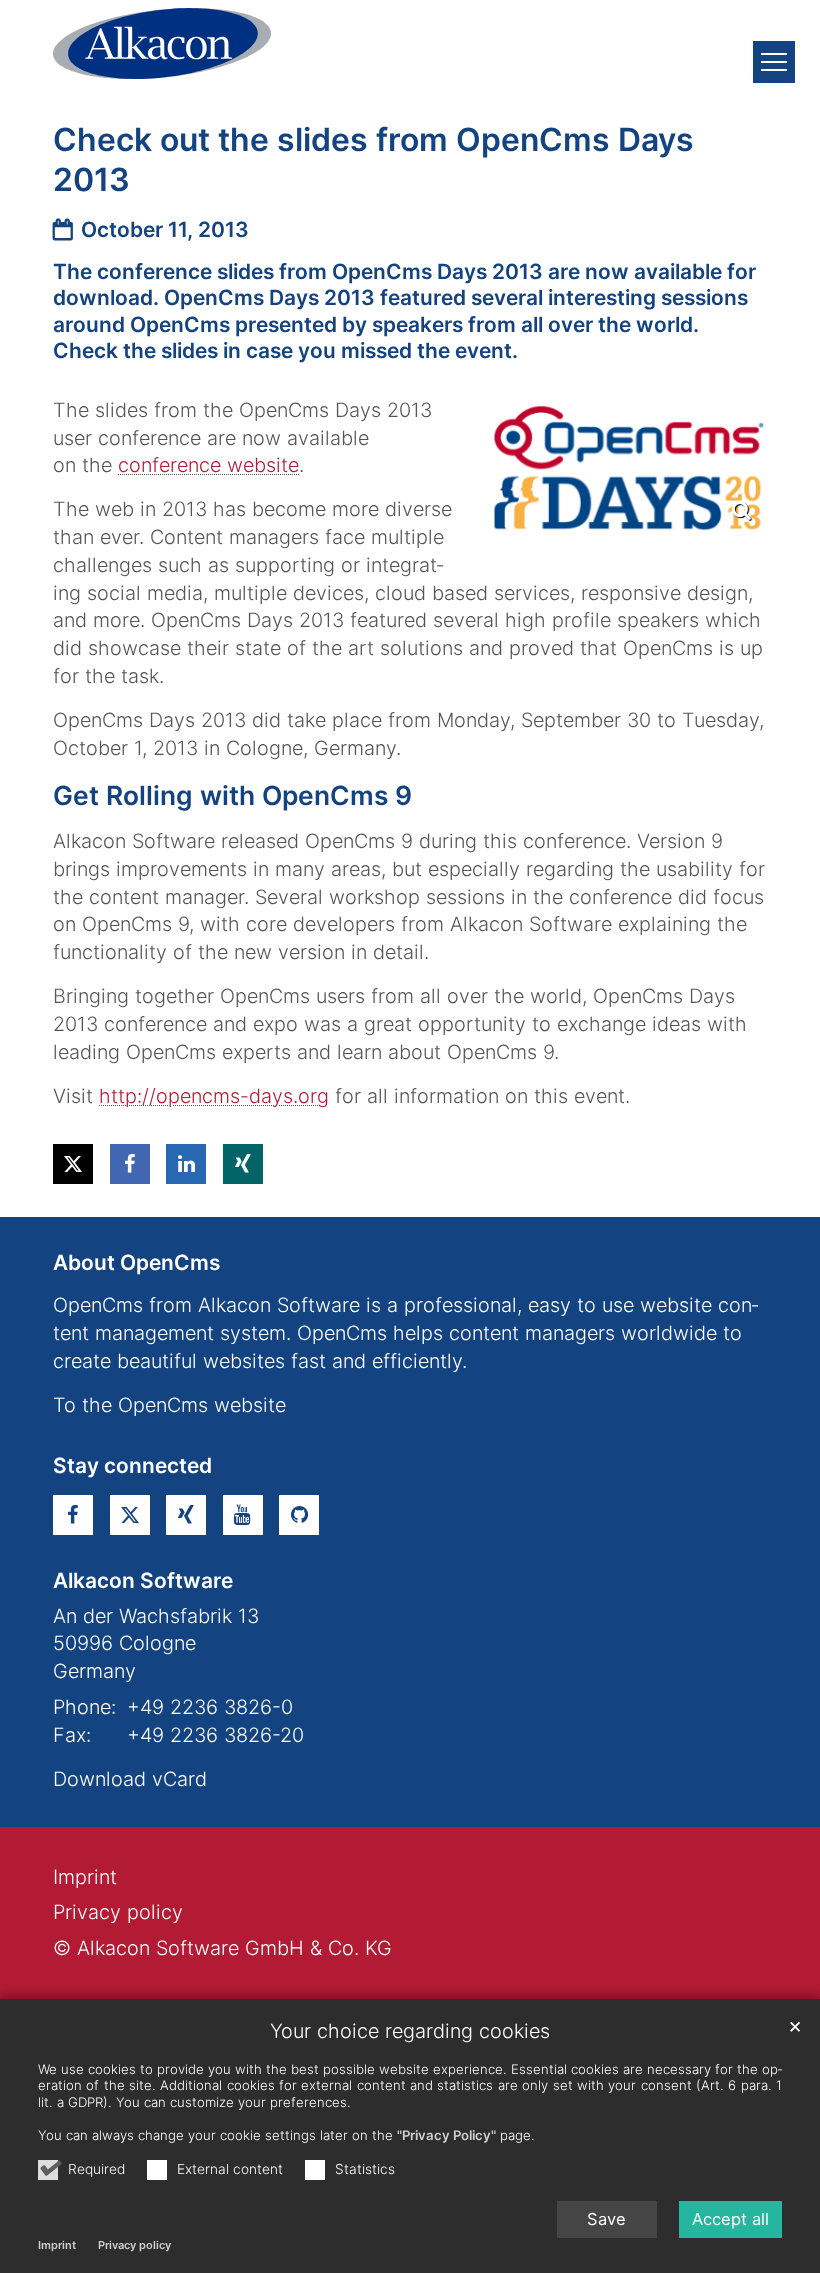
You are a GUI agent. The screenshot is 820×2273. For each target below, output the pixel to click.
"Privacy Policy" (446, 2135)
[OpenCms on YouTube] (243, 1515)
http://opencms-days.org (214, 1096)
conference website (208, 465)
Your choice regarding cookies (410, 2031)
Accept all (730, 2219)
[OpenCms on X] (130, 1515)
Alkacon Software (143, 1580)
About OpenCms (136, 1262)
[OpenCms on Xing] (186, 1515)
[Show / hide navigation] (774, 62)
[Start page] (162, 43)
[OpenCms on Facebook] (73, 1515)
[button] (73, 1164)
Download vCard (130, 1779)
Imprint (57, 2245)
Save (606, 2219)
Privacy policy (134, 2245)
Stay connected (132, 1465)
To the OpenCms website (169, 1405)
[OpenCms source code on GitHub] (299, 1515)
